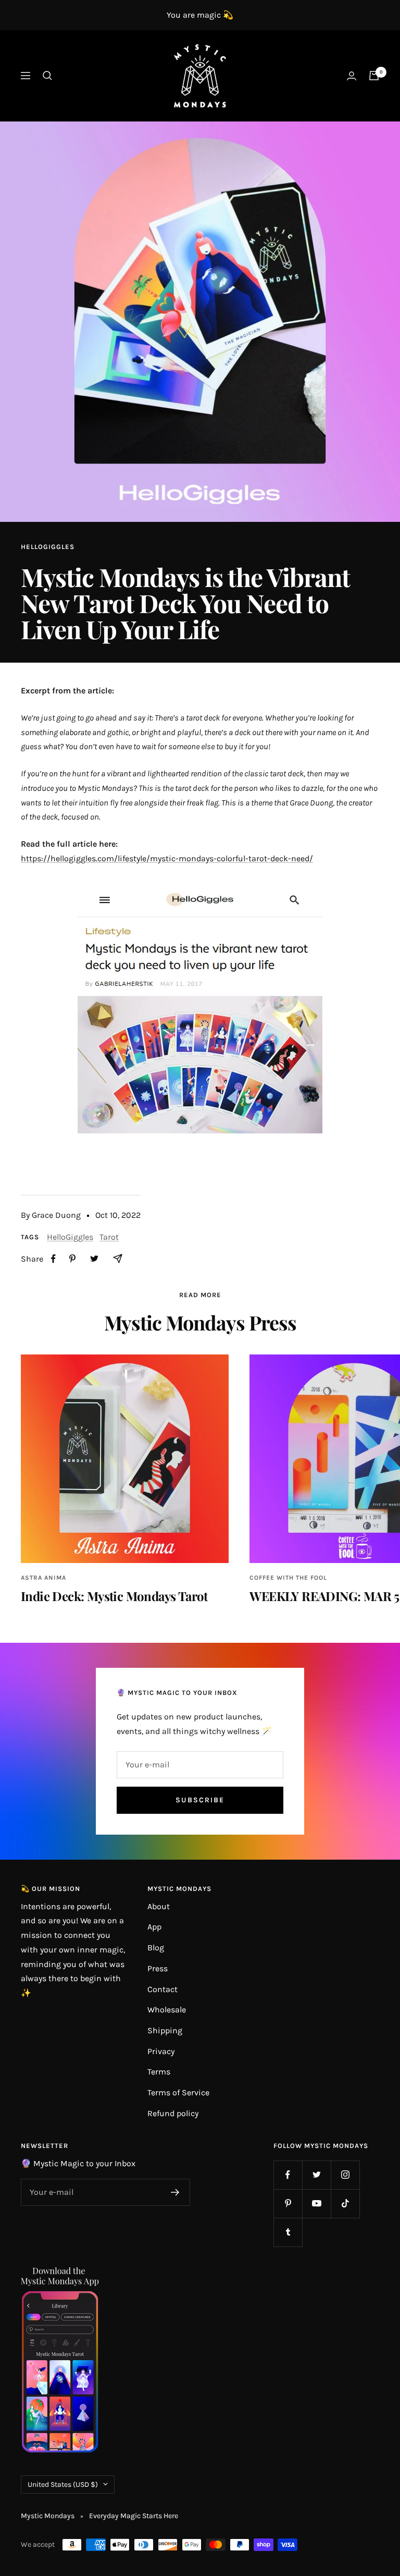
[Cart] (374, 76)
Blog (156, 1948)
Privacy (161, 2051)
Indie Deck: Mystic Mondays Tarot (114, 1596)
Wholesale (167, 2010)
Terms (159, 2072)
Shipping (165, 2030)
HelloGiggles (48, 547)
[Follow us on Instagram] (345, 2175)
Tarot (109, 1237)
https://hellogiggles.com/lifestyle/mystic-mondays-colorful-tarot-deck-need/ (167, 858)
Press (158, 1968)
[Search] (47, 76)
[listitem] (53, 1259)
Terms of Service (178, 2092)
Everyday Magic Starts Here (134, 2516)
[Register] (175, 2192)
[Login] (352, 76)
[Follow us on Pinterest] (288, 2203)
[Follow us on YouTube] (316, 2203)
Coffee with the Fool (288, 1578)
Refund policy (173, 2113)
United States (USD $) (63, 2485)
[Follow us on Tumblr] (288, 2232)
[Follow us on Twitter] (316, 2175)
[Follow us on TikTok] (345, 2203)
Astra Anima (43, 1578)
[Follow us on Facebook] (288, 2175)
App (154, 1927)
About (159, 1906)
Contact (162, 1989)
